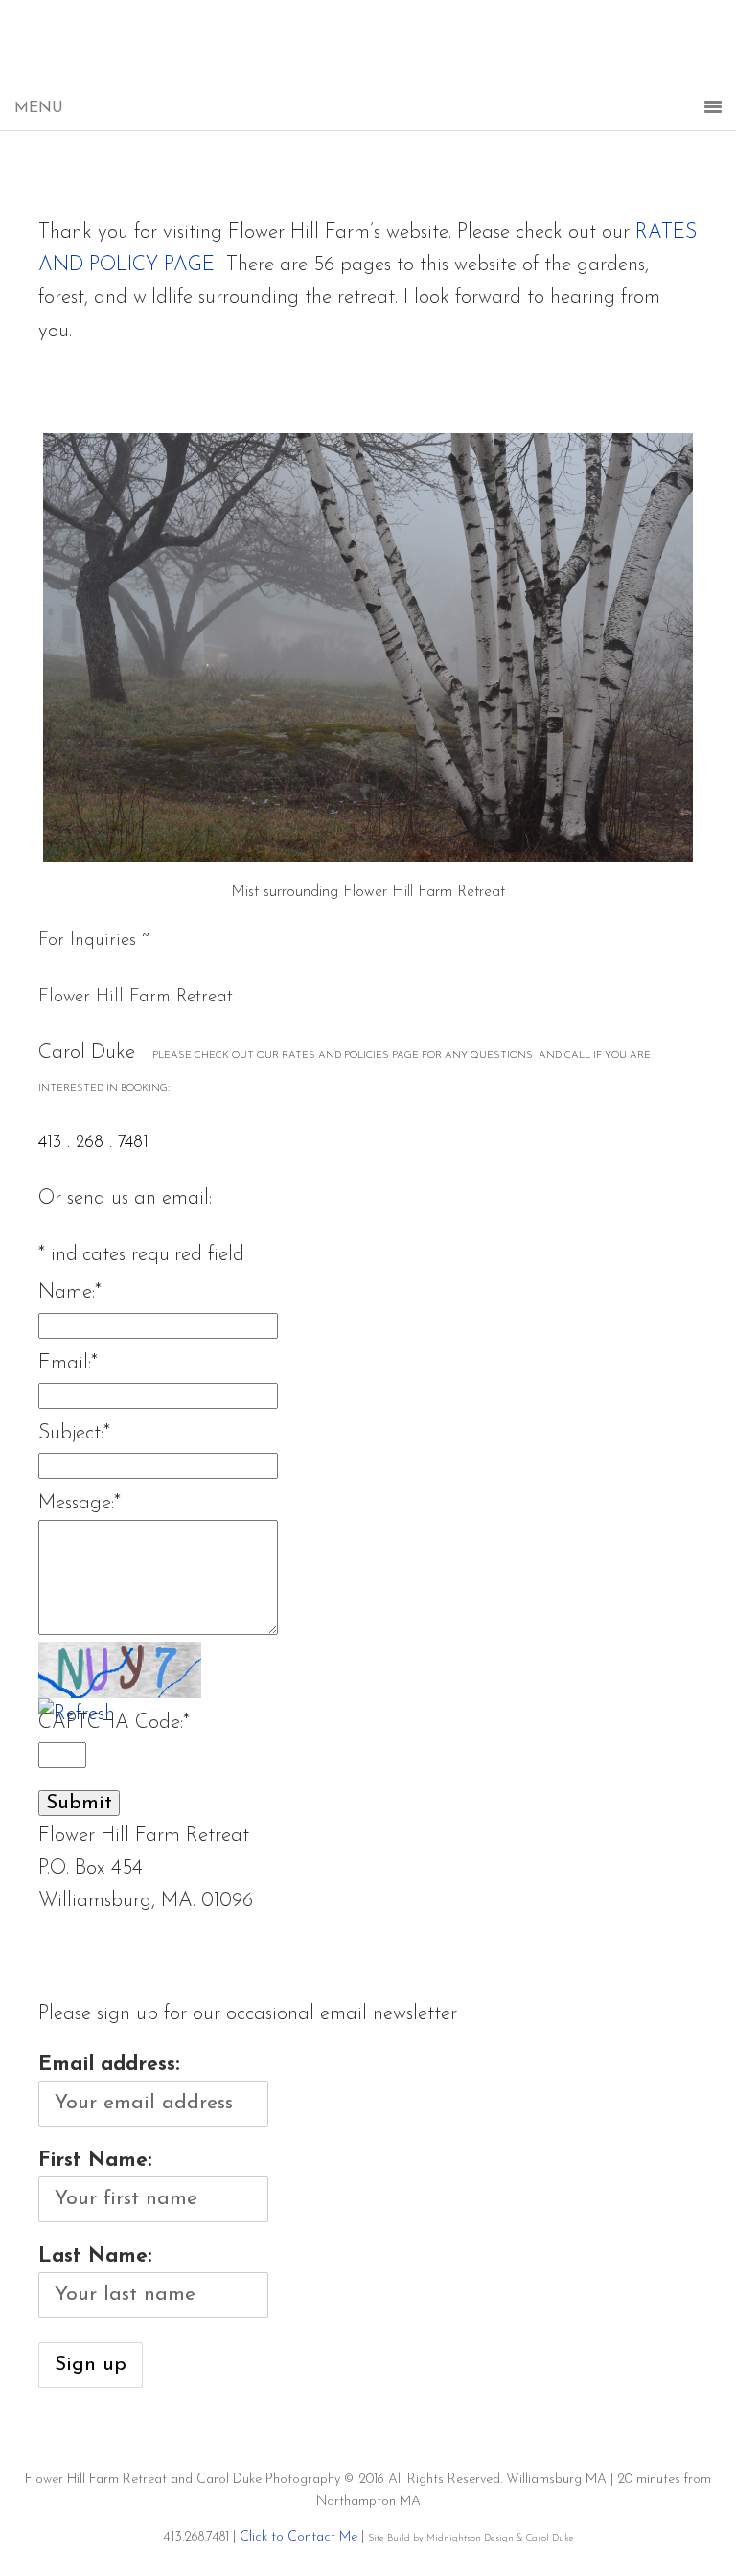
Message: (80, 1503)
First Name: (95, 2161)
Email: (68, 1363)
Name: (70, 1292)
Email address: (109, 2065)
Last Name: (95, 2256)
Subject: (74, 1433)
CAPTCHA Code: (114, 1723)
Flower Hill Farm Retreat (368, 57)
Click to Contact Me (299, 2537)
